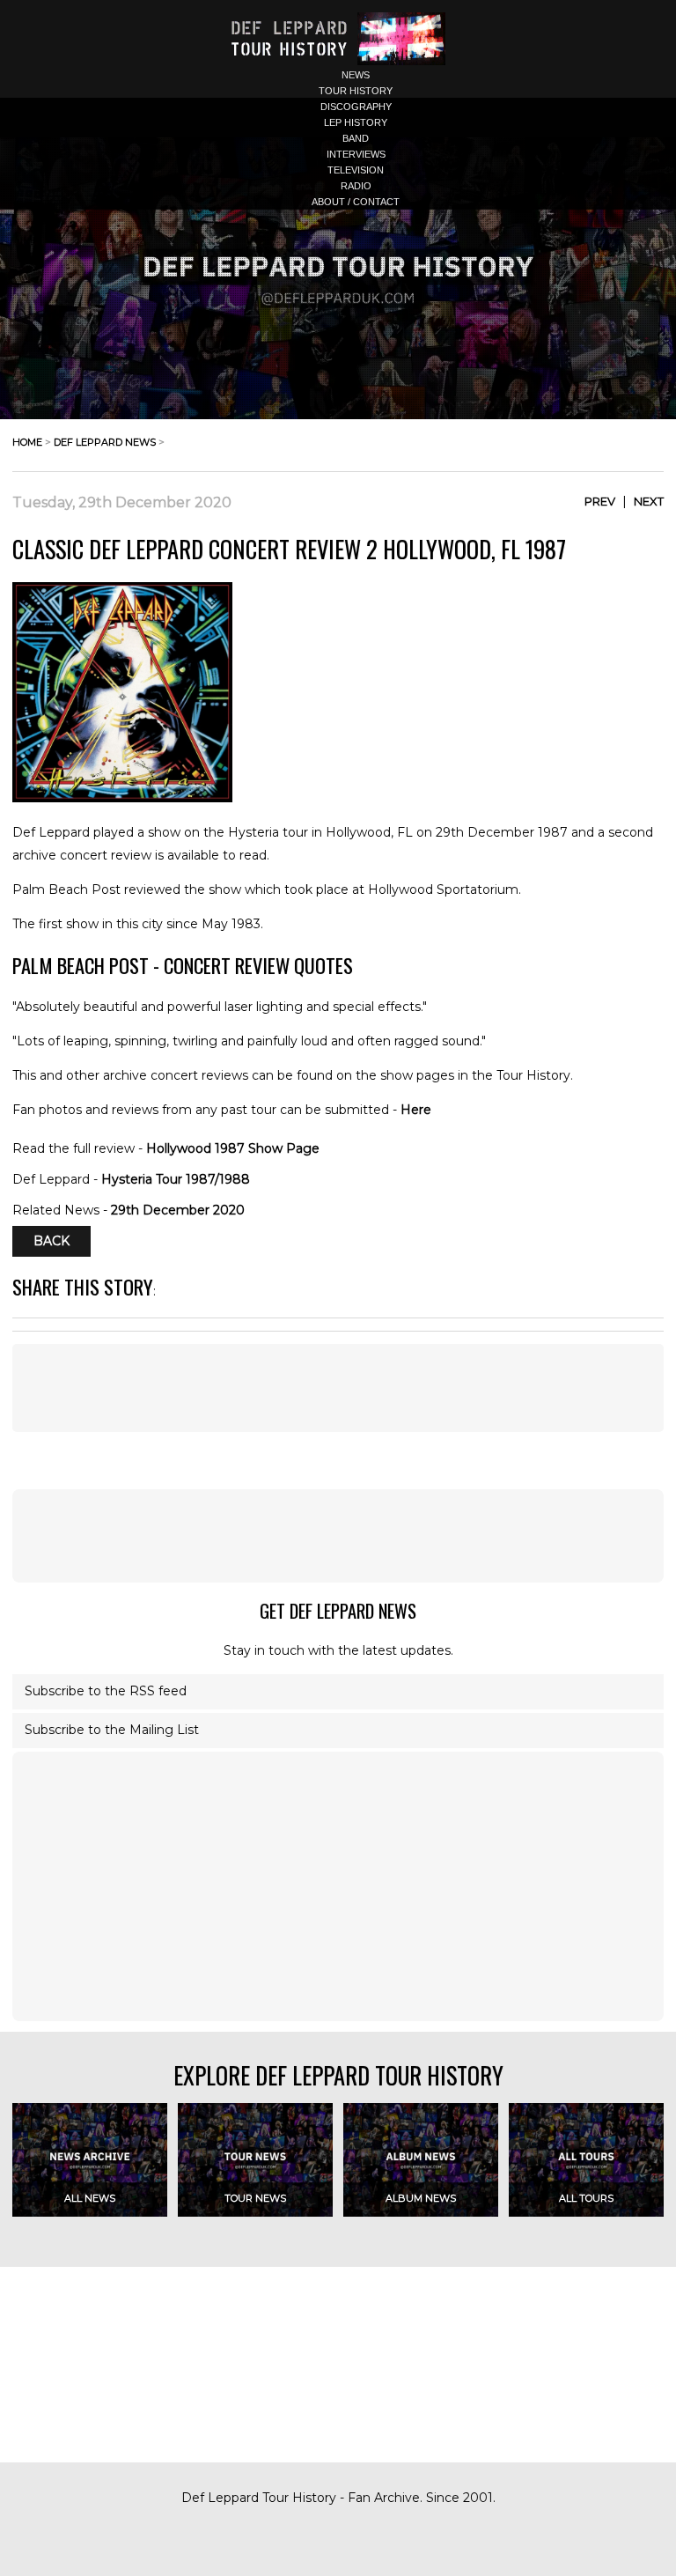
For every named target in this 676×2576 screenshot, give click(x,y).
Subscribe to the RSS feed (106, 1691)
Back (51, 1241)
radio (356, 186)
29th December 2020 (178, 1210)
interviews (356, 154)
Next (649, 501)
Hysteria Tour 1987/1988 (176, 1179)
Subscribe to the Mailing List (112, 1730)
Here (416, 1110)
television (356, 170)
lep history (356, 122)
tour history (356, 91)
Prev (600, 501)
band (356, 138)
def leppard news (105, 442)
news (356, 75)
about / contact (356, 202)
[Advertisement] (338, 1536)
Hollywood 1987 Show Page (233, 1148)
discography (356, 107)
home (27, 442)
